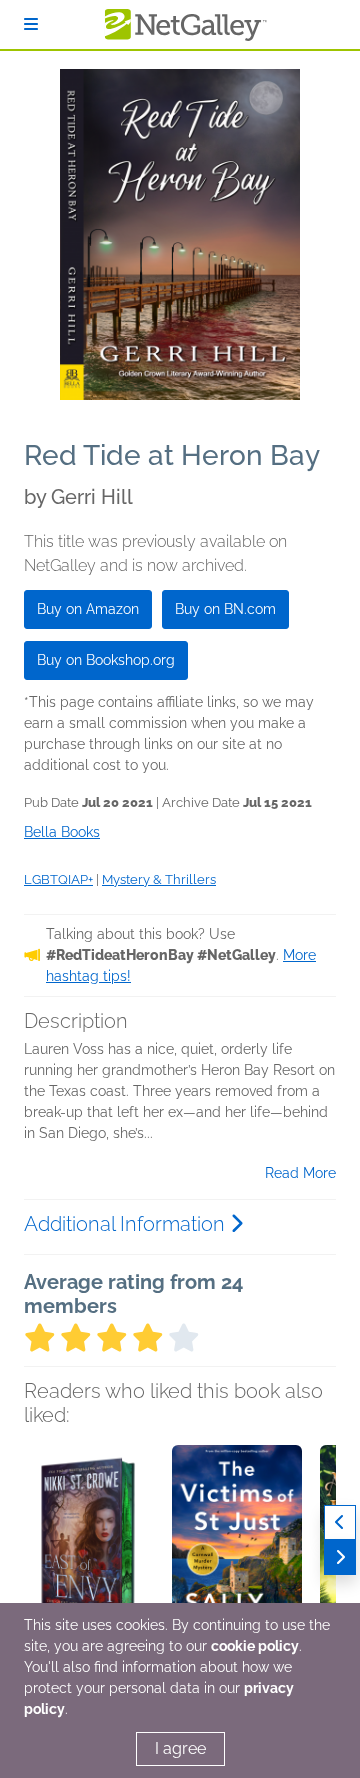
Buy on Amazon (88, 609)
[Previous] (340, 1522)
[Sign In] (31, 24)
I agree (180, 1748)
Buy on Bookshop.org (106, 660)
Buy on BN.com (225, 609)
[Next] (340, 1557)
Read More (300, 1173)
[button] (89, 1550)
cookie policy (255, 1646)
